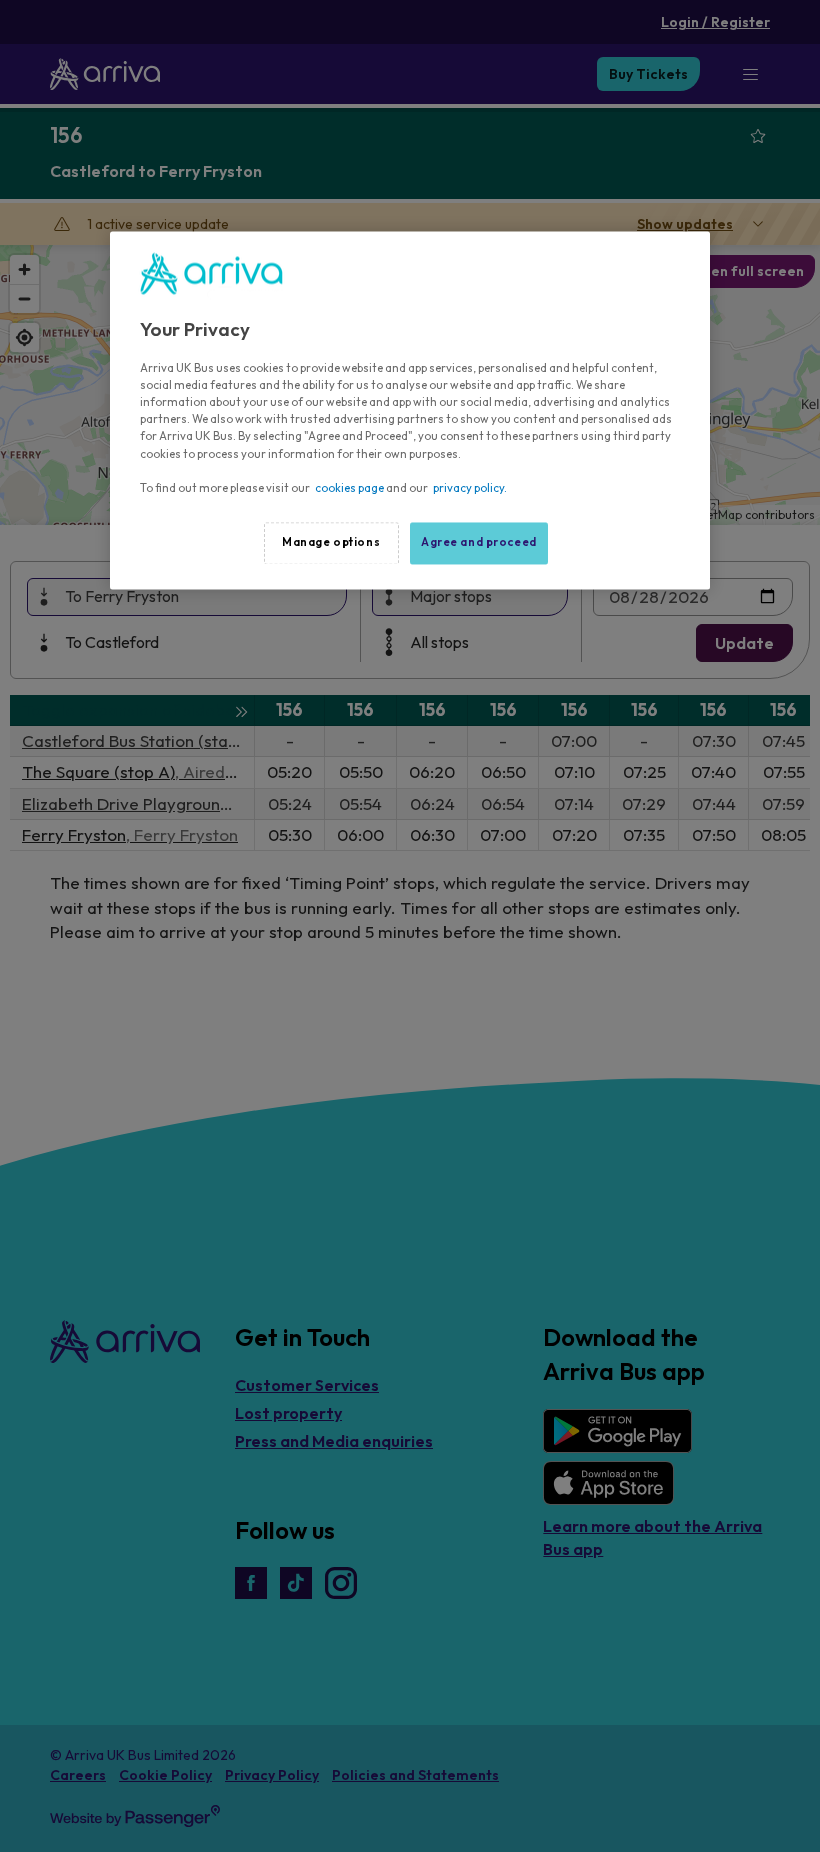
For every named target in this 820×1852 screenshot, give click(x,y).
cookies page (349, 488)
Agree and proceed (479, 542)
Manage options (331, 542)
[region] (410, 410)
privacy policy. (470, 488)
